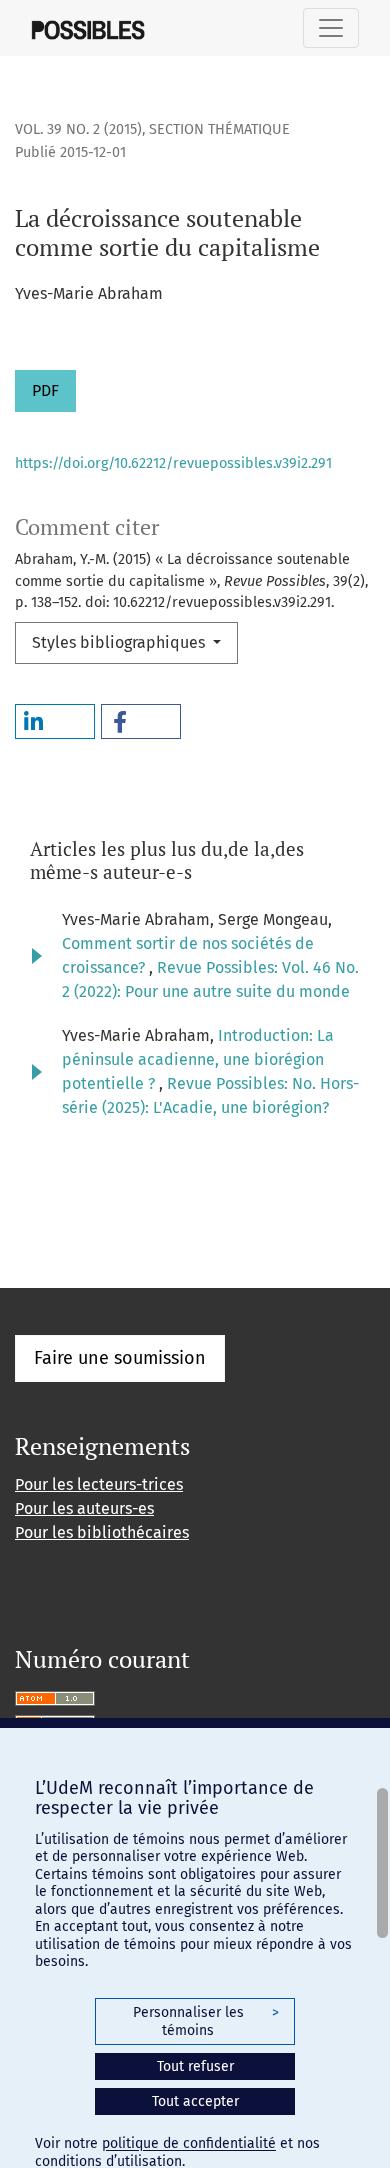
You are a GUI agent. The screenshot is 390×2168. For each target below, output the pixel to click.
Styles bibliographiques (120, 642)
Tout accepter (195, 2101)
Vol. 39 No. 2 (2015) (78, 129)
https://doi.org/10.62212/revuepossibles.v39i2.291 (173, 463)
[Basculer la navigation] (331, 28)
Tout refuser (195, 2066)
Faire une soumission (120, 1358)
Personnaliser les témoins (206, 2021)
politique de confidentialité (189, 2143)
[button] (55, 721)
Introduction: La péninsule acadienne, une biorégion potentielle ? (198, 1059)
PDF (45, 390)
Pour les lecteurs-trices (99, 1484)
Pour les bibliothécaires (102, 1532)
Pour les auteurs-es (84, 1508)
